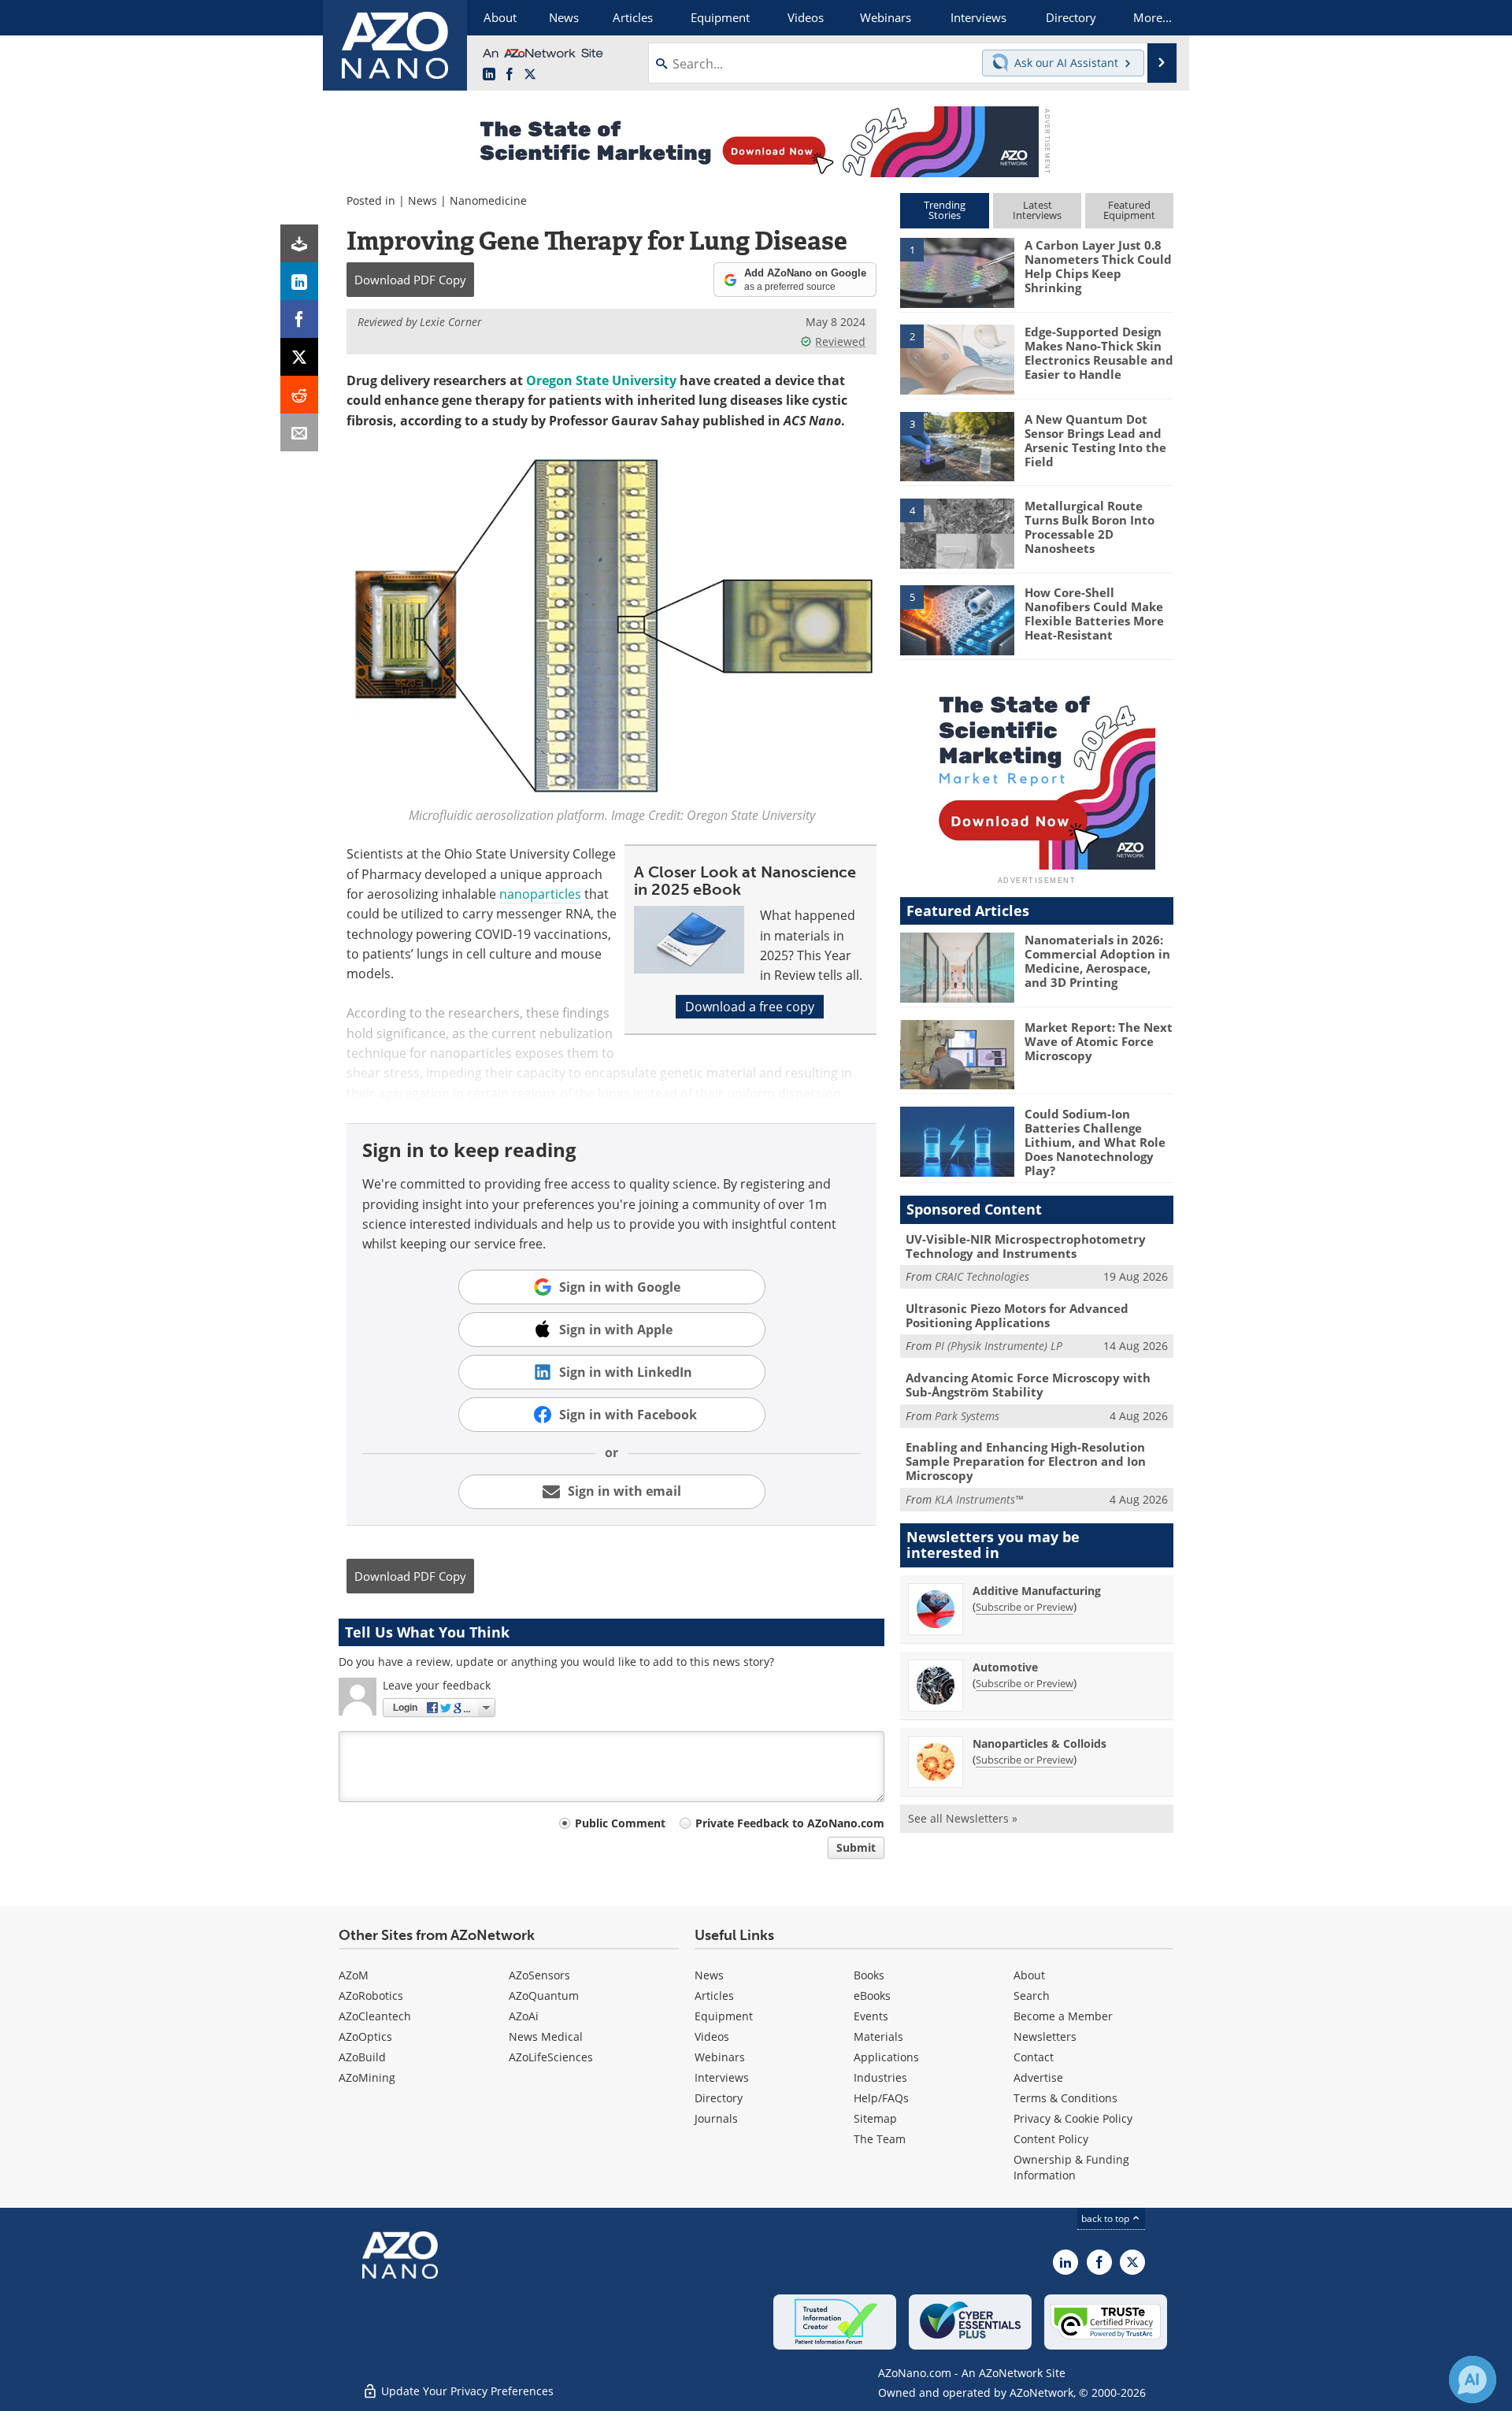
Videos (712, 2036)
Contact (1034, 2057)
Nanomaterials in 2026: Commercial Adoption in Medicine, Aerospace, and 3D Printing (1097, 961)
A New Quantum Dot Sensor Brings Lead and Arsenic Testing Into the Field (1095, 440)
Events (871, 2016)
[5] (957, 619)
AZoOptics (365, 2036)
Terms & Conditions (1065, 2098)
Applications (886, 2057)
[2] (957, 358)
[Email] (299, 432)
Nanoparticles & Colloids (1039, 1743)
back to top (1106, 2218)
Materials (878, 2036)
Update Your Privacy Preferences (466, 2391)
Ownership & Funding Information (1071, 2167)
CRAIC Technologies (982, 1276)
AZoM (354, 1975)
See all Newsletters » (963, 1818)
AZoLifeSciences (551, 2057)
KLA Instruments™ (979, 1499)
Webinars (720, 2057)
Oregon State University (601, 380)
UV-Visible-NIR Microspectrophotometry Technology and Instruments (1026, 1246)
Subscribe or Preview (1025, 1607)
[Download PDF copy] (299, 243)
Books (869, 1975)
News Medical (546, 2036)
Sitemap (875, 2118)
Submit (856, 1847)
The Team (880, 2139)
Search (1032, 1996)
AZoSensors (539, 1975)
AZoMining (367, 2077)
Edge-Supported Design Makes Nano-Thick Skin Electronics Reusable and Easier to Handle (1099, 353)
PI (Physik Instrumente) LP (999, 1346)
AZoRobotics (371, 1996)
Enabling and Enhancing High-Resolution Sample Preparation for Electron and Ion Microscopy (1026, 1461)
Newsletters (1045, 2036)
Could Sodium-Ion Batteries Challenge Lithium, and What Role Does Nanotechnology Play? (1095, 1142)
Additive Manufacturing (1037, 1591)
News (422, 200)
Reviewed (840, 341)
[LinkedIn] (299, 281)
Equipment (724, 2016)
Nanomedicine (488, 200)
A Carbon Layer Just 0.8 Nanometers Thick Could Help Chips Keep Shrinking (1098, 266)
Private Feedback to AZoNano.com (790, 1823)
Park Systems (967, 1416)
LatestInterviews (1037, 210)
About (1029, 1975)
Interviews (722, 2077)
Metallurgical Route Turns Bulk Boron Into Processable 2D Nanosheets (1090, 527)
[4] (957, 532)
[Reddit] (299, 395)
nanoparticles (540, 894)
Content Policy (1051, 2139)
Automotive (1005, 1667)
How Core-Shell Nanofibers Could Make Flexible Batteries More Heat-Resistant (1094, 614)
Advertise (1038, 2077)
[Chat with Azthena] (1473, 2379)
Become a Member (1063, 2016)
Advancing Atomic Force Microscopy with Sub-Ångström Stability (1028, 1385)
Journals (716, 2118)
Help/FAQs (881, 2098)
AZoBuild (362, 2057)
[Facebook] (299, 319)
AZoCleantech (375, 2016)
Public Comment (620, 1823)
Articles (714, 1996)
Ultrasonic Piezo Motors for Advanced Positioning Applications (1017, 1315)
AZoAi (524, 2016)
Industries (880, 2077)
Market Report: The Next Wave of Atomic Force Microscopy (1099, 1041)
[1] (957, 272)
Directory (719, 2098)
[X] (299, 357)
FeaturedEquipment (1129, 210)
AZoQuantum (544, 1996)
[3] (957, 445)
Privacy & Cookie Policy (1073, 2118)
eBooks (872, 1996)
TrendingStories (945, 210)
